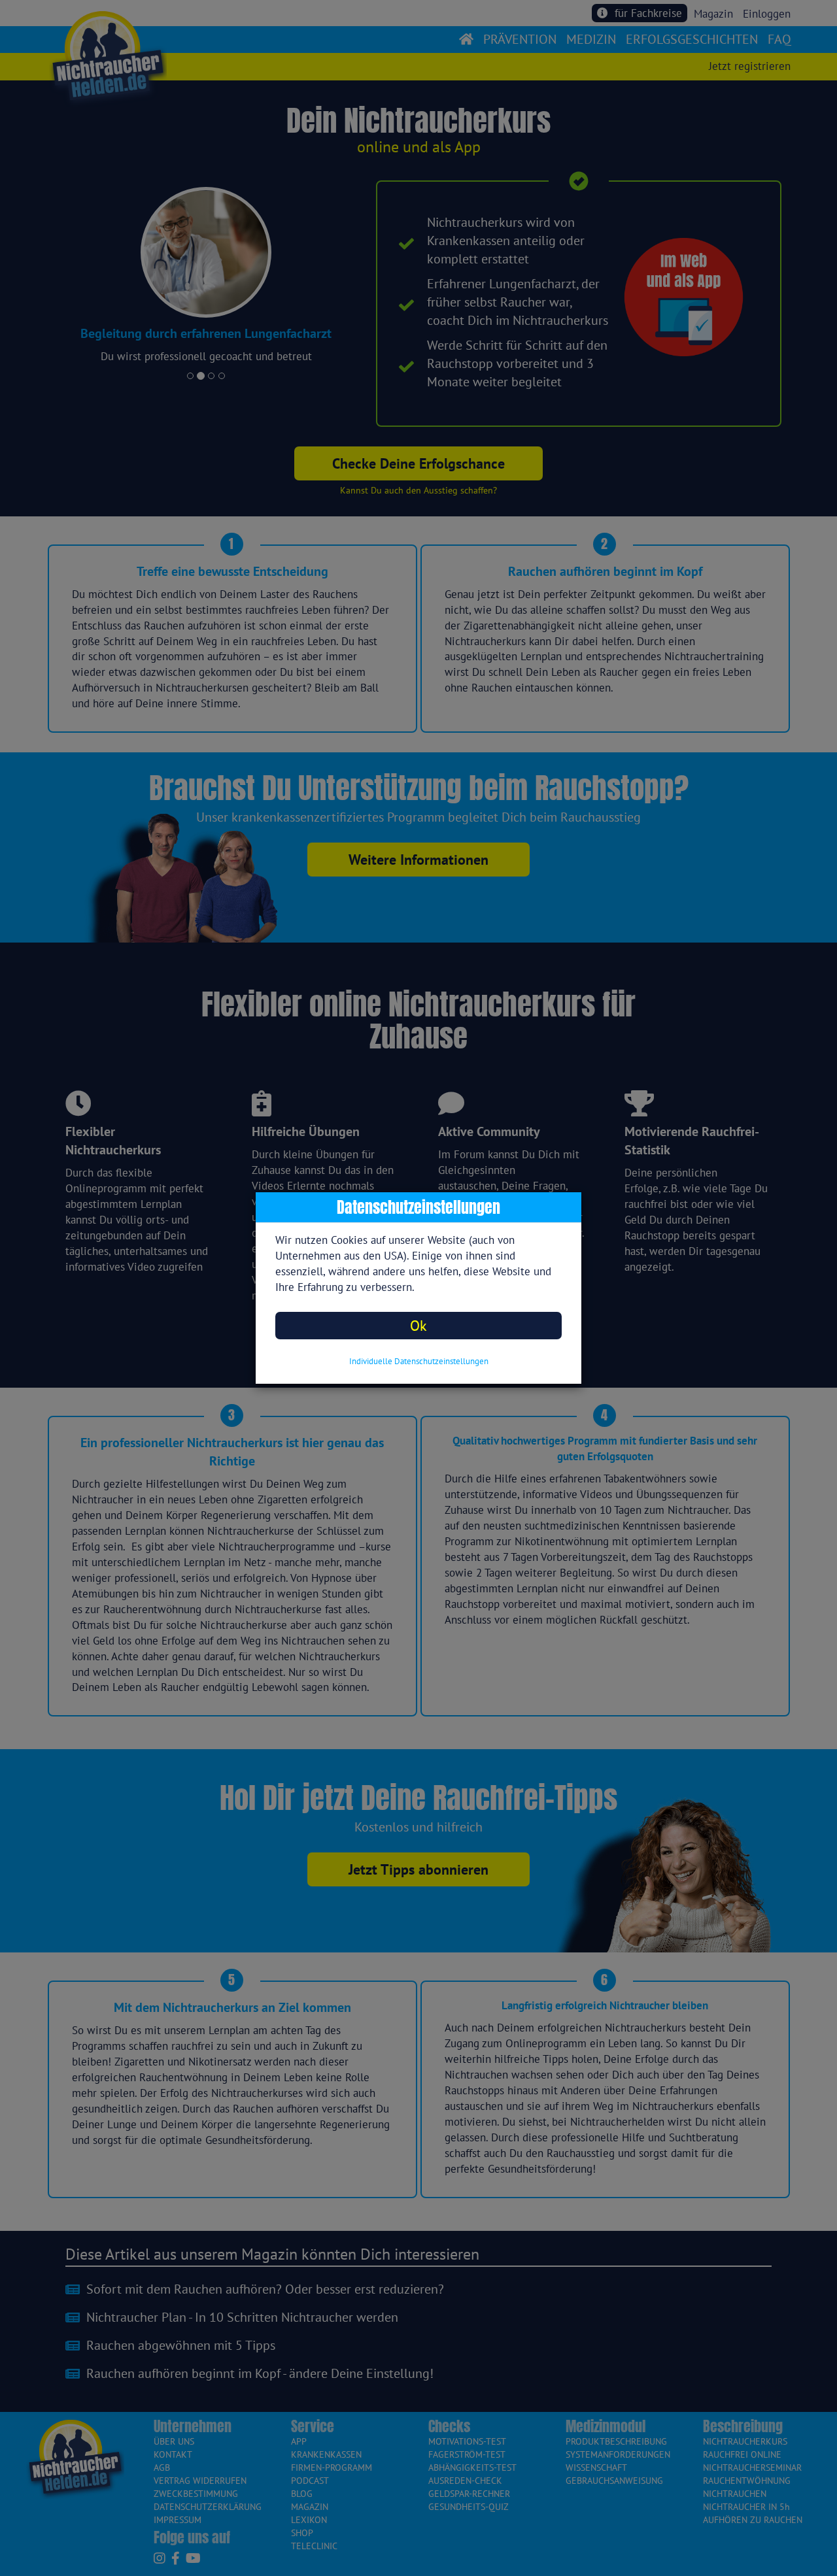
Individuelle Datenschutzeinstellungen (419, 1361)
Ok (418, 1325)
